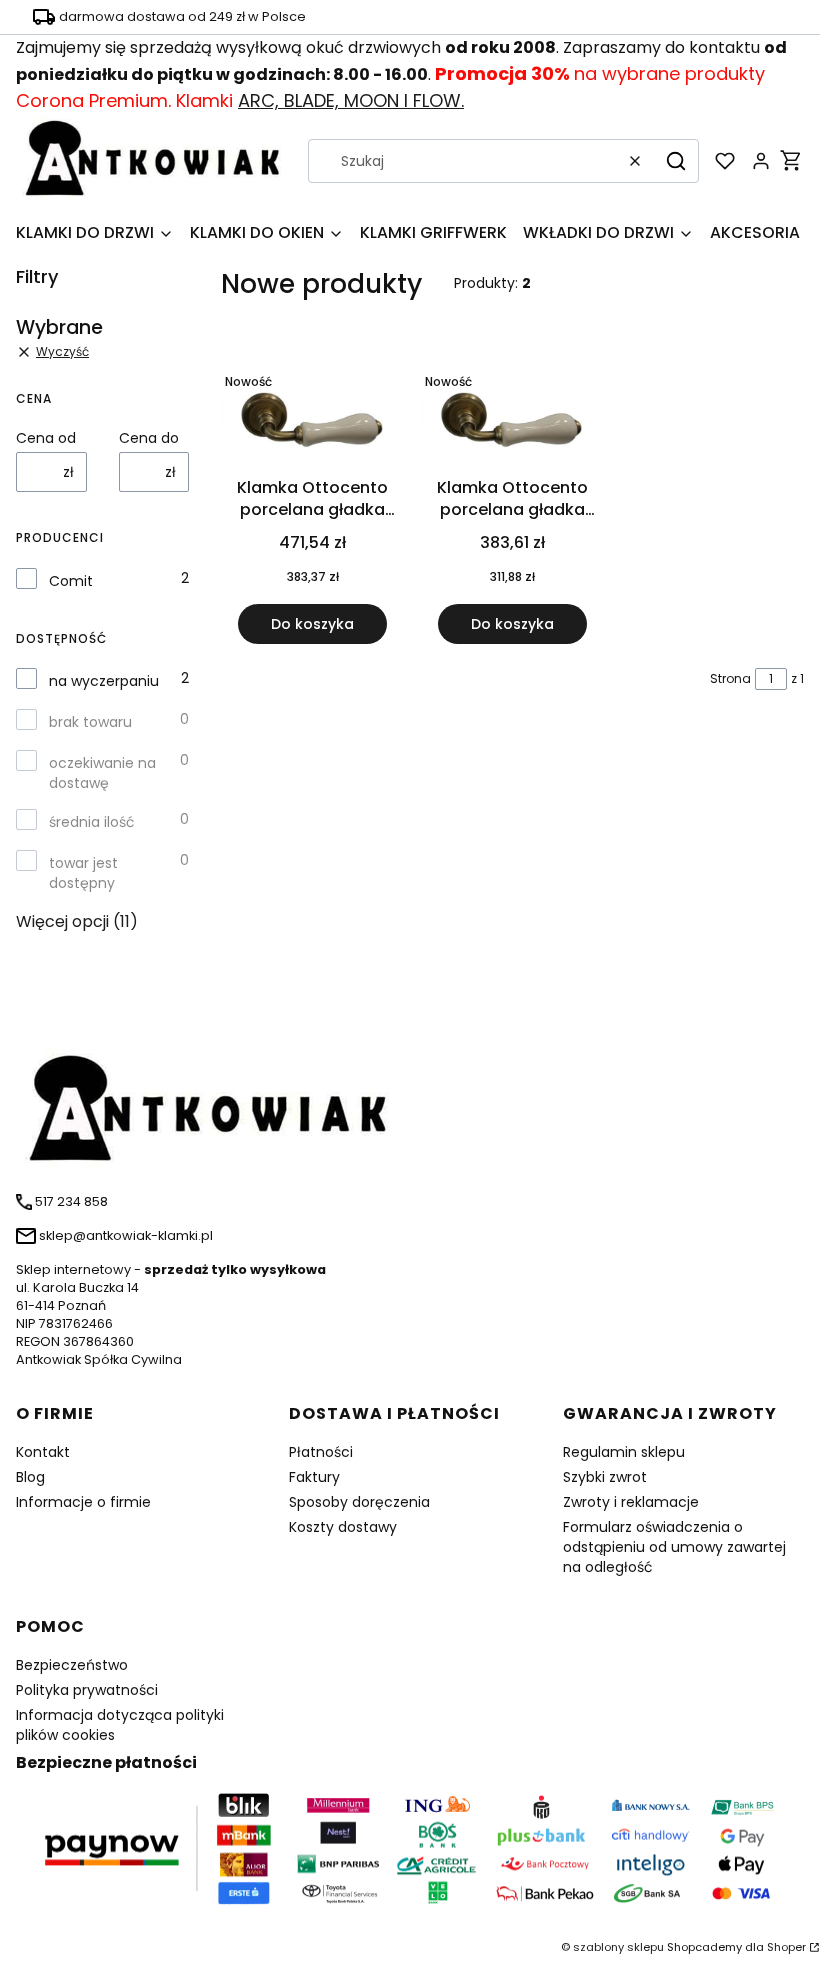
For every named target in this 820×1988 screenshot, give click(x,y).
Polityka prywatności (87, 1690)
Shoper (786, 1947)
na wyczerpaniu (104, 681)
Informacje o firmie (83, 1502)
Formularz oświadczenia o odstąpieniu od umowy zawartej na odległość (674, 1547)
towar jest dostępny (83, 873)
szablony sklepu (618, 1947)
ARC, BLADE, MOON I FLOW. (351, 100)
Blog (30, 1477)
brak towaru (90, 722)
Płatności (321, 1452)
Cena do (149, 438)
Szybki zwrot (605, 1477)
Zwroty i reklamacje (631, 1502)
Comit (71, 581)
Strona (730, 678)
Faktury (314, 1477)
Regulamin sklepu (624, 1452)
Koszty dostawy (343, 1527)
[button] (676, 161)
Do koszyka (312, 624)
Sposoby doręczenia (359, 1502)
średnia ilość (92, 822)
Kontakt (43, 1452)
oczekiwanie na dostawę (102, 773)
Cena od (46, 438)
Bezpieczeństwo (72, 1665)
